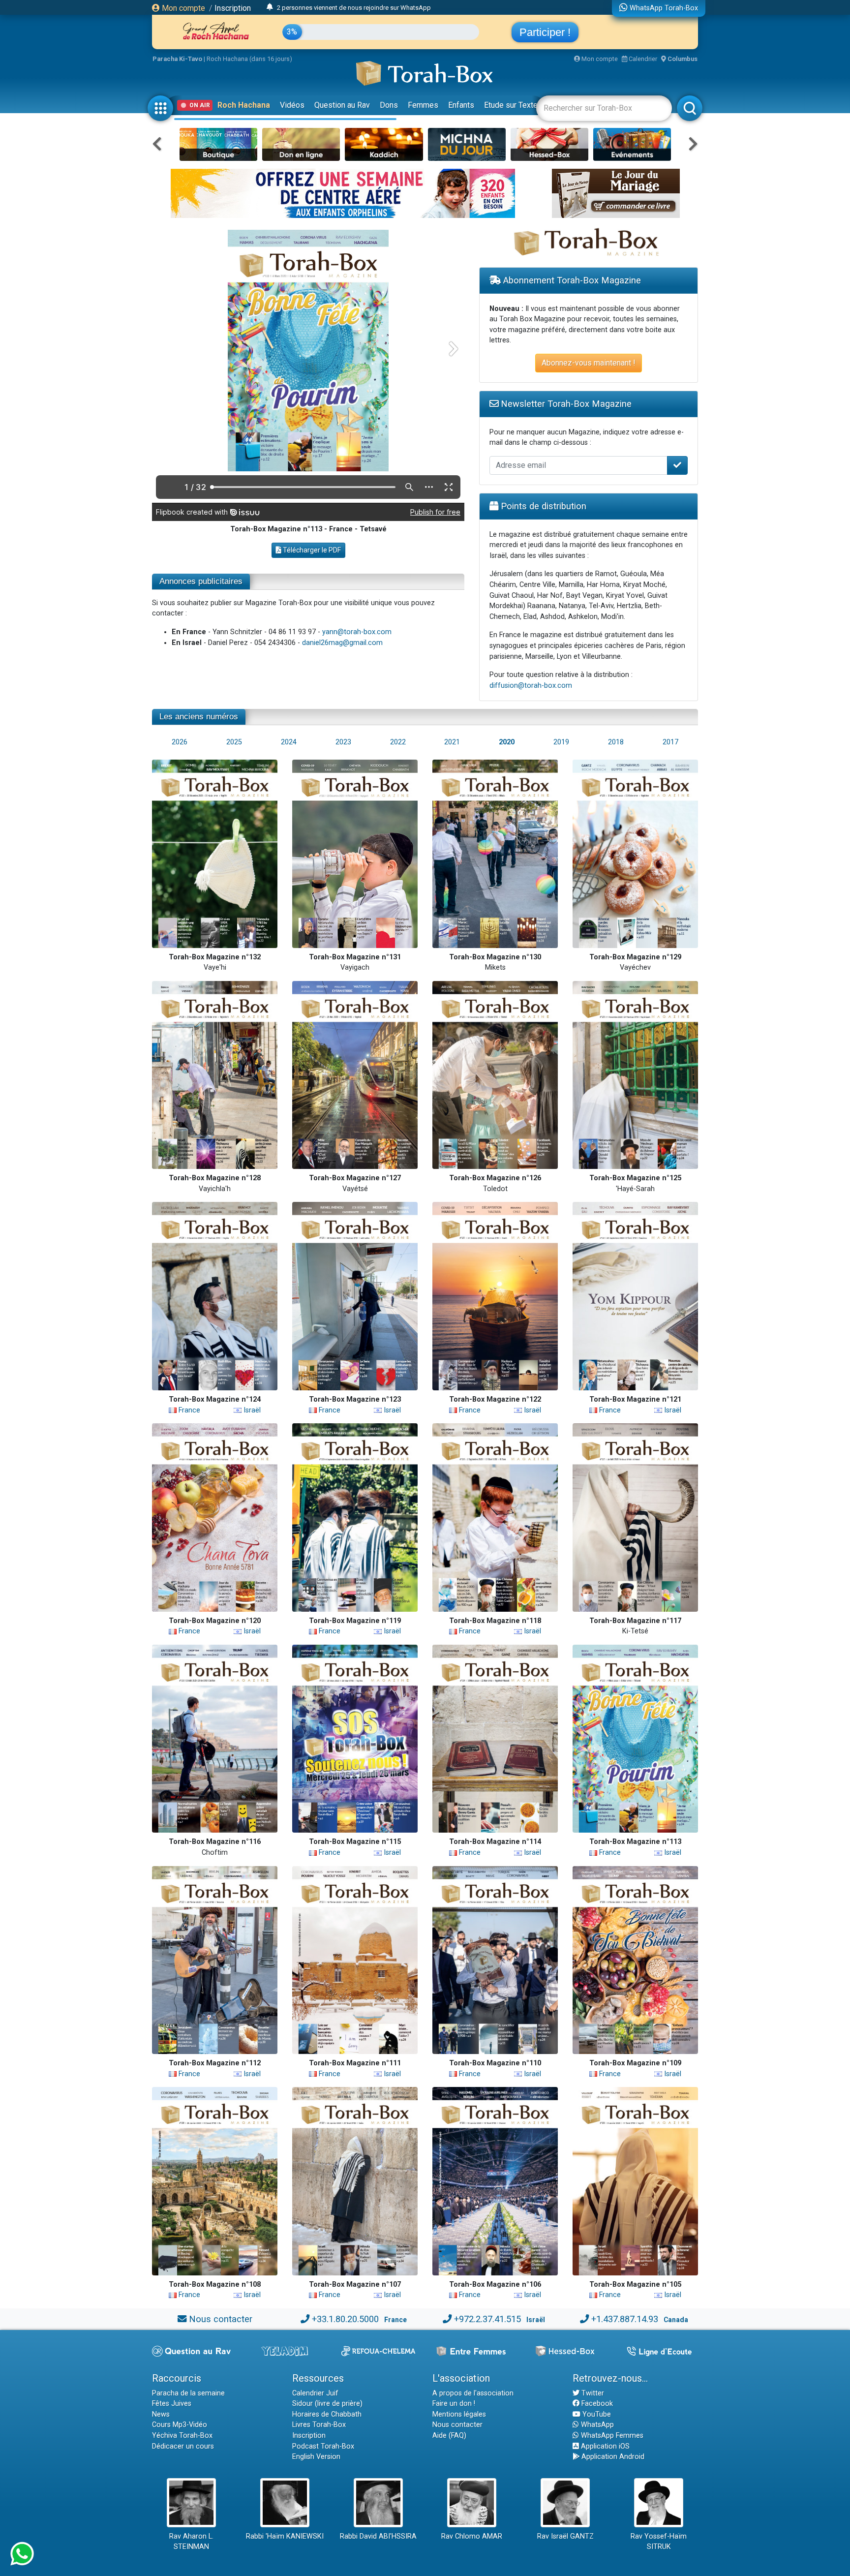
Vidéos (292, 105)
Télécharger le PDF (311, 550)
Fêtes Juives (172, 2404)
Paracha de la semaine (188, 2393)
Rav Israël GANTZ (565, 2536)
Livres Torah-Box (319, 2425)
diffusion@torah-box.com (531, 686)
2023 (343, 742)
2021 (452, 742)
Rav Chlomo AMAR (472, 2536)
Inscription (233, 8)
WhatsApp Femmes (611, 2436)
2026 (180, 742)
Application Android (612, 2457)
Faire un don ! (454, 2404)
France (188, 1410)
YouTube (596, 2414)
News (161, 2414)
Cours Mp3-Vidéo (180, 2425)
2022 (398, 742)
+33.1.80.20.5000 (345, 2319)
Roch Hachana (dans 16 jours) (249, 59)
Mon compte (182, 8)
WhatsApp (596, 2425)
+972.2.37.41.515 (487, 2319)
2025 (234, 742)
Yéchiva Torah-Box (182, 2436)
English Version (316, 2457)
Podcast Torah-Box (323, 2446)
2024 (289, 742)
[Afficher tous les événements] (270, 7)
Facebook (596, 2404)
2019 (561, 742)
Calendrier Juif (315, 2393)
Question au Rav (342, 105)
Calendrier (642, 59)
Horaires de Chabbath (327, 2414)
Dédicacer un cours (183, 2446)
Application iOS (604, 2446)
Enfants (461, 105)
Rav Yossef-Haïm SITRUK (659, 2542)
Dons (389, 105)
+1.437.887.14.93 (625, 2319)
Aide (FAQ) (449, 2436)
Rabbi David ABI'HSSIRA (378, 2536)
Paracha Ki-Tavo (177, 59)
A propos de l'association (473, 2393)
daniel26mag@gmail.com (342, 643)
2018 (616, 742)
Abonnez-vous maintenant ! (589, 363)
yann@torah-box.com (357, 632)
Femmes (423, 105)
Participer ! (545, 32)
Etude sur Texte (511, 105)
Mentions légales (459, 2414)
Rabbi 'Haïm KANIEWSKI (285, 2536)
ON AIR (200, 105)
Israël (251, 1410)
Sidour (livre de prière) (327, 2404)
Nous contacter (221, 2319)
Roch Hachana (244, 105)
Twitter (592, 2393)
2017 (670, 742)
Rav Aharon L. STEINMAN (191, 2542)
